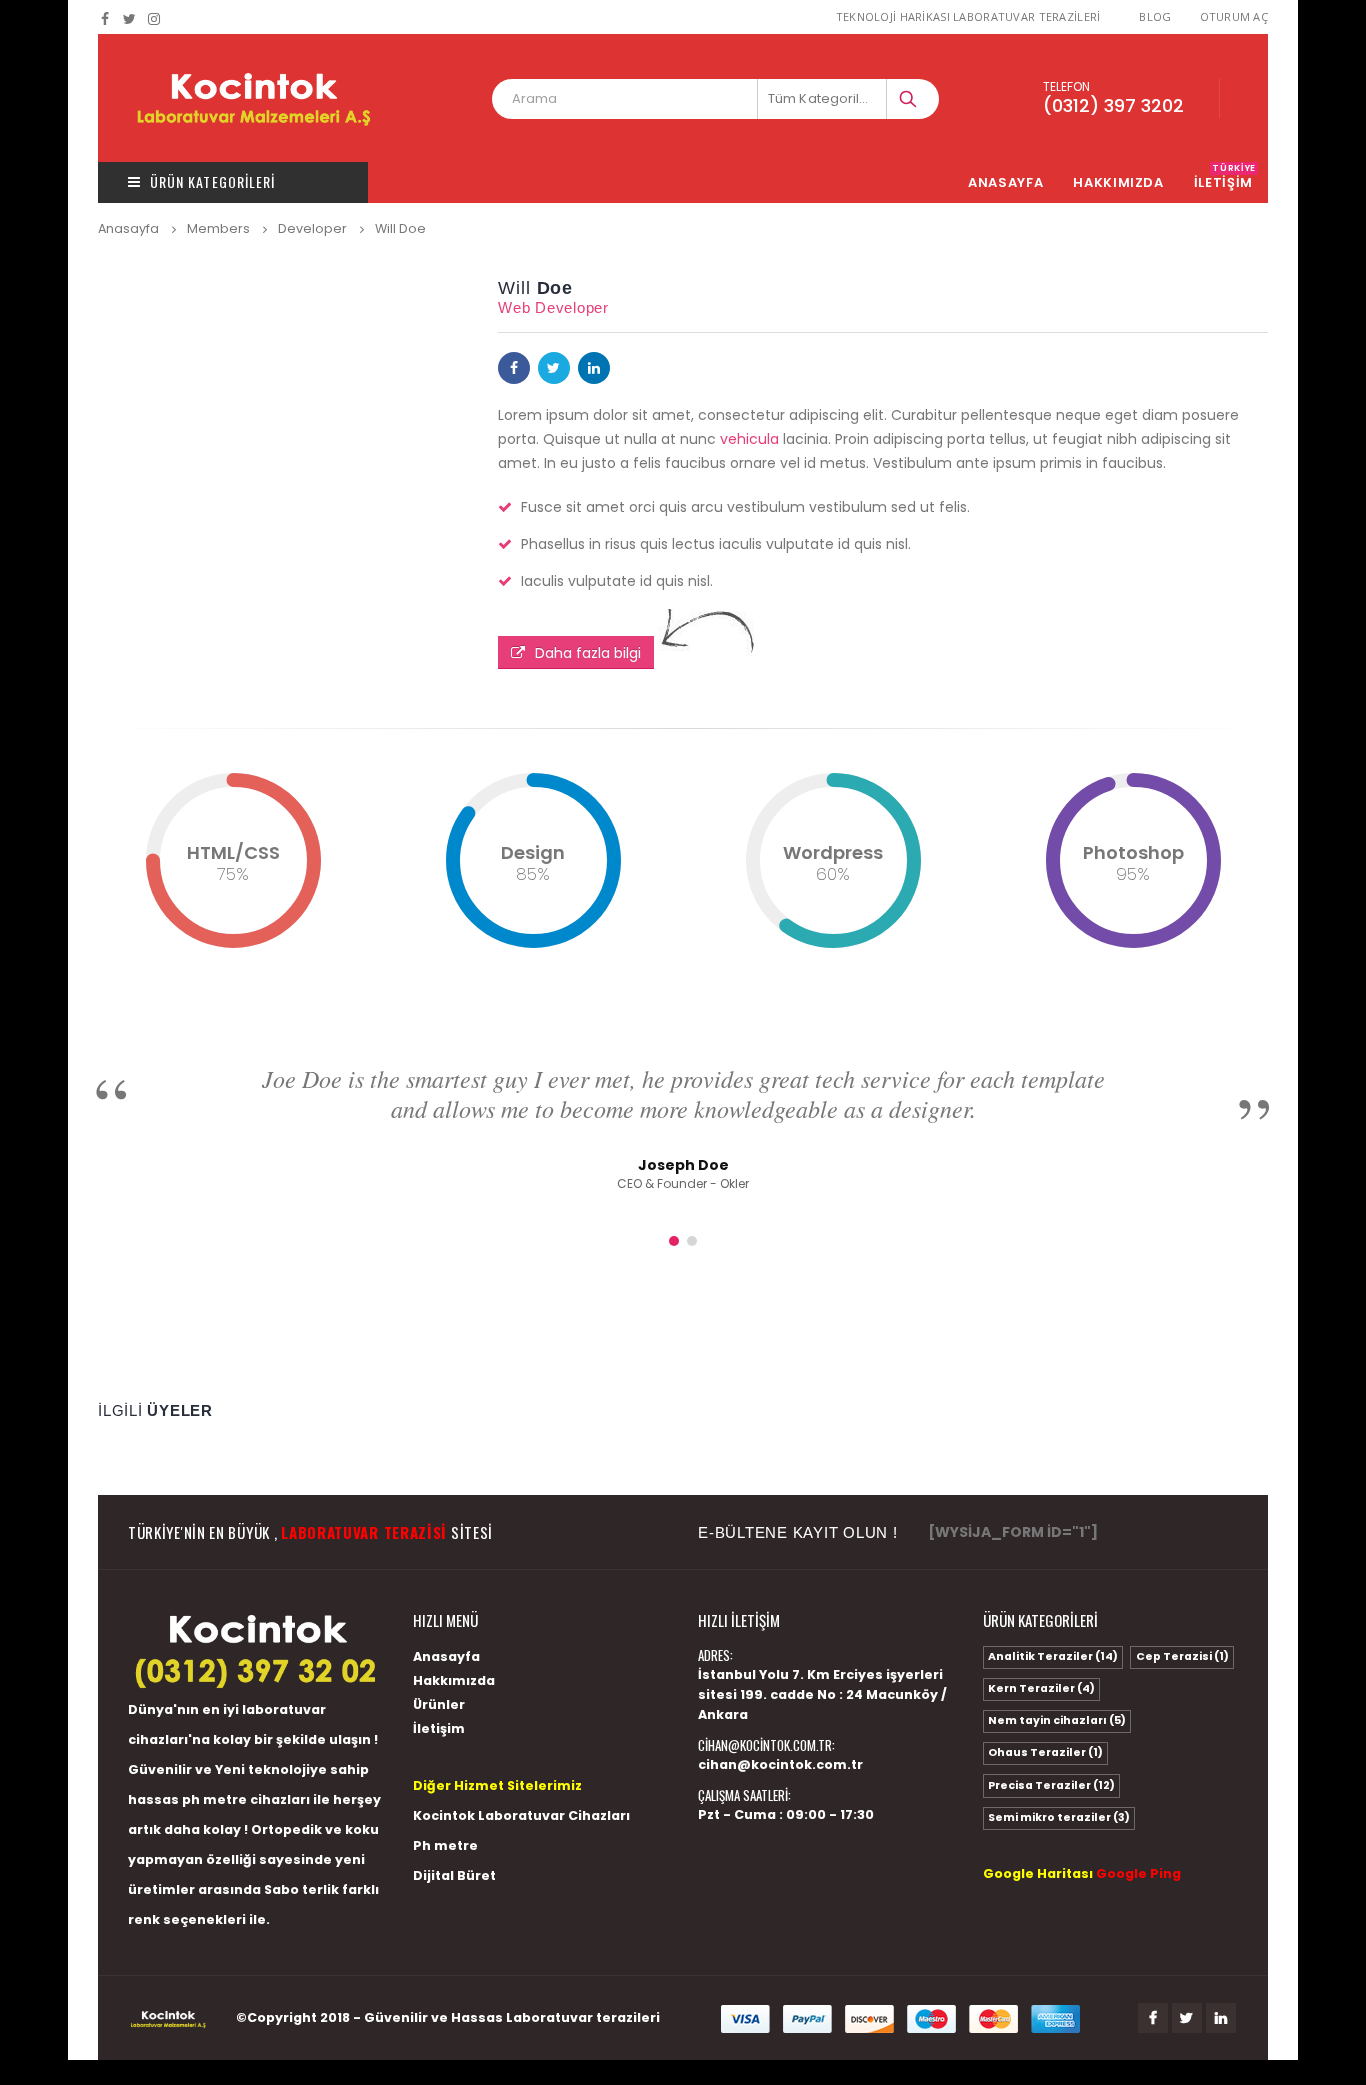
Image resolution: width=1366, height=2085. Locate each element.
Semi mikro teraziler (1059, 1817)
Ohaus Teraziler (1045, 1752)
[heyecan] (130, 19)
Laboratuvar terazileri (583, 2017)
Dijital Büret (454, 1875)
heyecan (554, 368)
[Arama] (909, 99)
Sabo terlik (301, 1889)
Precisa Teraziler (1051, 1785)
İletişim (439, 1728)
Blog (1155, 16)
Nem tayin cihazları (1057, 1720)
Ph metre (445, 1845)
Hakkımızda (1118, 182)
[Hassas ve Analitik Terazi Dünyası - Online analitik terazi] (253, 98)
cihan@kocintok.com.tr (780, 1764)
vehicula (749, 439)
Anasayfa (1005, 182)
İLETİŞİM (1225, 182)
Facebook (514, 368)
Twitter (1187, 2018)
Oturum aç (1234, 16)
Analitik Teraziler (1053, 1656)
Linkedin (1221, 2018)
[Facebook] (105, 19)
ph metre (214, 1799)
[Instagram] (154, 19)
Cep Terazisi (1182, 1656)
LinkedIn (594, 368)
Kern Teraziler (1041, 1688)
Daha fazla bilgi (588, 653)
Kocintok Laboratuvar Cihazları (521, 1815)
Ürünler (439, 1704)
